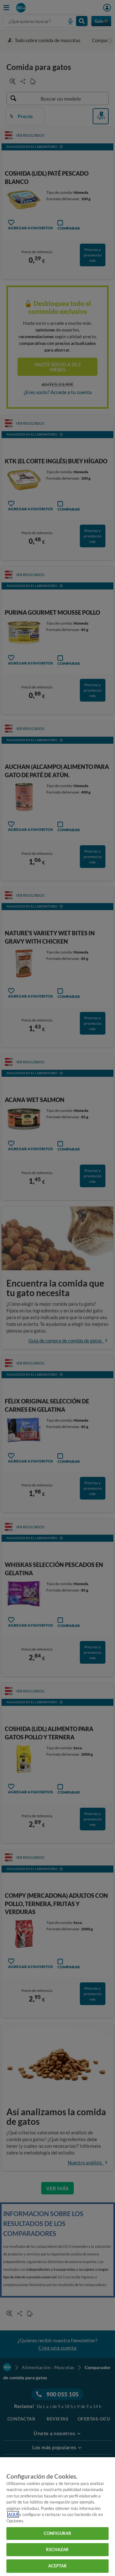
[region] (57, 2517)
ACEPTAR (58, 2566)
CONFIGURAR (57, 2533)
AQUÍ (13, 2514)
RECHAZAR (57, 2549)
